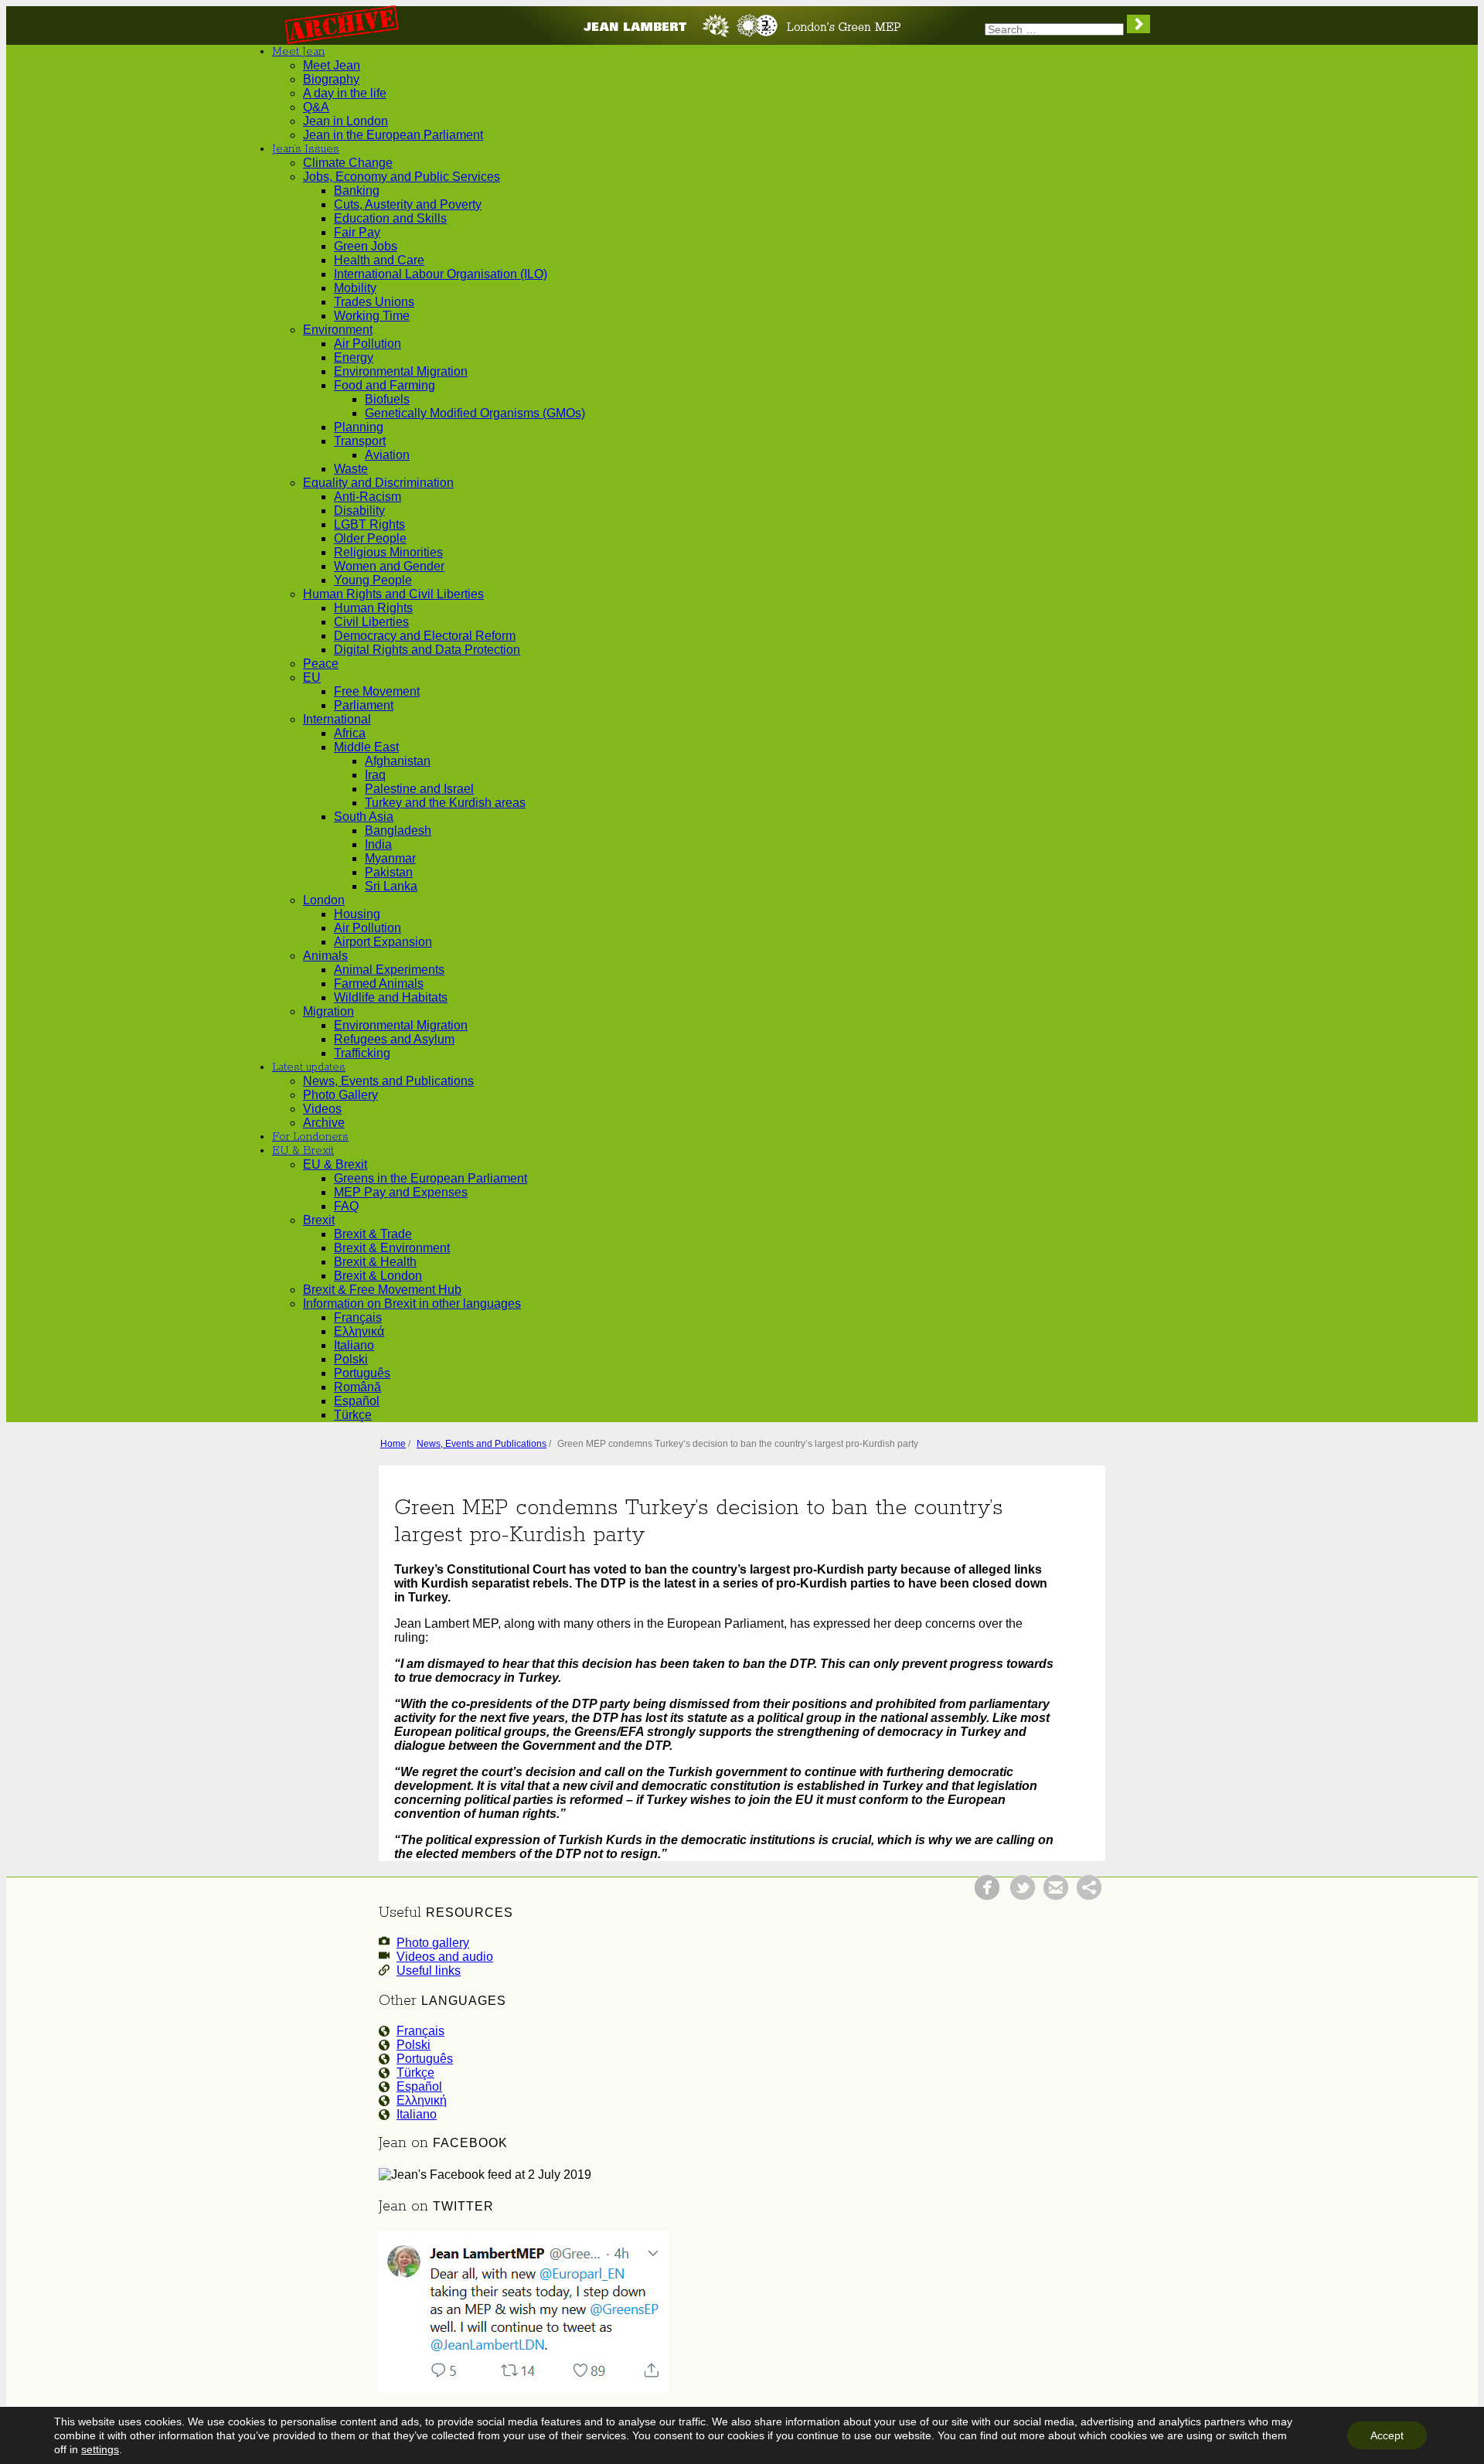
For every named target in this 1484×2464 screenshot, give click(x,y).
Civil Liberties (371, 622)
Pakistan (389, 872)
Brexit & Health (375, 1262)
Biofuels (387, 399)
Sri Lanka (391, 886)
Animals (325, 956)
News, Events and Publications (388, 1081)
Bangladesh (398, 830)
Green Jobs (366, 246)
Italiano (354, 1345)
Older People (370, 538)
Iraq (375, 775)
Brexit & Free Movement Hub (382, 1290)
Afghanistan (398, 761)
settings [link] (100, 2449)
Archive (324, 1123)
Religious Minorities (388, 552)
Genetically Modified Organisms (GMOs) (475, 413)
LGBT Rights (369, 524)
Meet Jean (298, 52)
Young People (373, 580)
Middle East (366, 747)
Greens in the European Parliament (431, 1178)
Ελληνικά (359, 1331)
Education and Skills (390, 218)
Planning (359, 427)
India (378, 844)
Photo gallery (433, 1943)
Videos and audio (445, 1957)
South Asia (364, 817)
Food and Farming (385, 385)
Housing (357, 914)
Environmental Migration (401, 371)
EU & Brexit (303, 1151)
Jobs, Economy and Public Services (402, 177)
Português (362, 1373)
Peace (321, 664)
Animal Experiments (389, 970)
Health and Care (379, 260)
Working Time (372, 316)
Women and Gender (389, 566)
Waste (351, 469)
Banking (357, 191)
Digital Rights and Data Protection (427, 650)
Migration (328, 1011)
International (337, 719)
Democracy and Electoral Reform (425, 636)
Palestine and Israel (419, 789)
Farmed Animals (379, 984)
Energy (354, 357)
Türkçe (353, 1415)
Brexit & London (378, 1276)
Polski (351, 1359)
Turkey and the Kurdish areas (445, 803)
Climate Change (348, 163)
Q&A (316, 107)
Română (357, 1387)
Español (357, 1401)
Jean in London (345, 121)
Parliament (364, 705)
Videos (322, 1109)
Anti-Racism (368, 497)
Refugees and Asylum (394, 1039)
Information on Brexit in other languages (412, 1303)
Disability (359, 510)
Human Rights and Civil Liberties (393, 594)
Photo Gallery (340, 1095)
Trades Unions (374, 302)
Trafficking (362, 1053)
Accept (1387, 2435)
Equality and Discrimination (378, 483)
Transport (360, 441)
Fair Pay (357, 232)
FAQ (346, 1206)
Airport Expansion (383, 942)
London (324, 900)
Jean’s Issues (306, 149)
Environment (338, 330)
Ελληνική (422, 2100)
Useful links (429, 1971)
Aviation (387, 455)
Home (393, 1444)
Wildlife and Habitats (391, 997)
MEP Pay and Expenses (401, 1192)
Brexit (319, 1220)
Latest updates (309, 1067)
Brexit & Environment (392, 1248)
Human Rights (373, 608)
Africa (350, 733)
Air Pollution (368, 344)
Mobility (355, 288)
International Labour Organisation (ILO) (441, 274)
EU (312, 677)
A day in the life (345, 93)
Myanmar (390, 858)
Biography (331, 79)
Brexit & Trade (373, 1234)
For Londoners (310, 1137)
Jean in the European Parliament (393, 135)
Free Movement (377, 691)
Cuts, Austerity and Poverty (408, 204)
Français (358, 1317)
